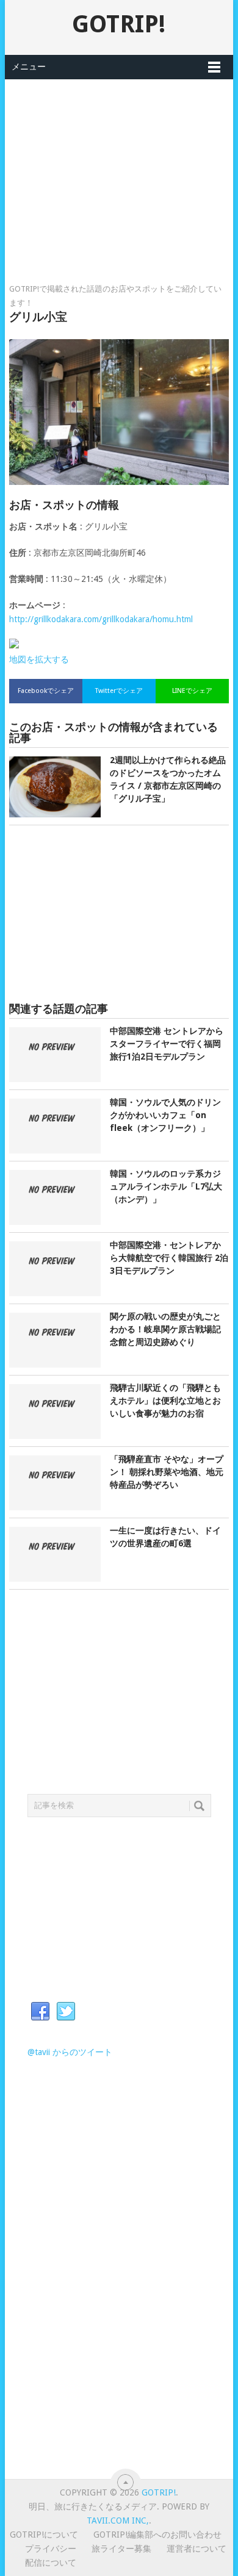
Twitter (66, 2012)
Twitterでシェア (119, 691)
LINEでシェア (192, 691)
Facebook (40, 2012)
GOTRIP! (119, 24)
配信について (51, 2563)
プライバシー (51, 2549)
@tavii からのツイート (70, 2052)
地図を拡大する (39, 659)
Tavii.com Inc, (118, 2520)
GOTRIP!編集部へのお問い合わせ (157, 2535)
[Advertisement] (119, 165)
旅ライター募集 (121, 2549)
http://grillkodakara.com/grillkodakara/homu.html (101, 619)
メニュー (29, 66)
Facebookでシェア (46, 691)
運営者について (197, 2549)
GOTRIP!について (44, 2535)
